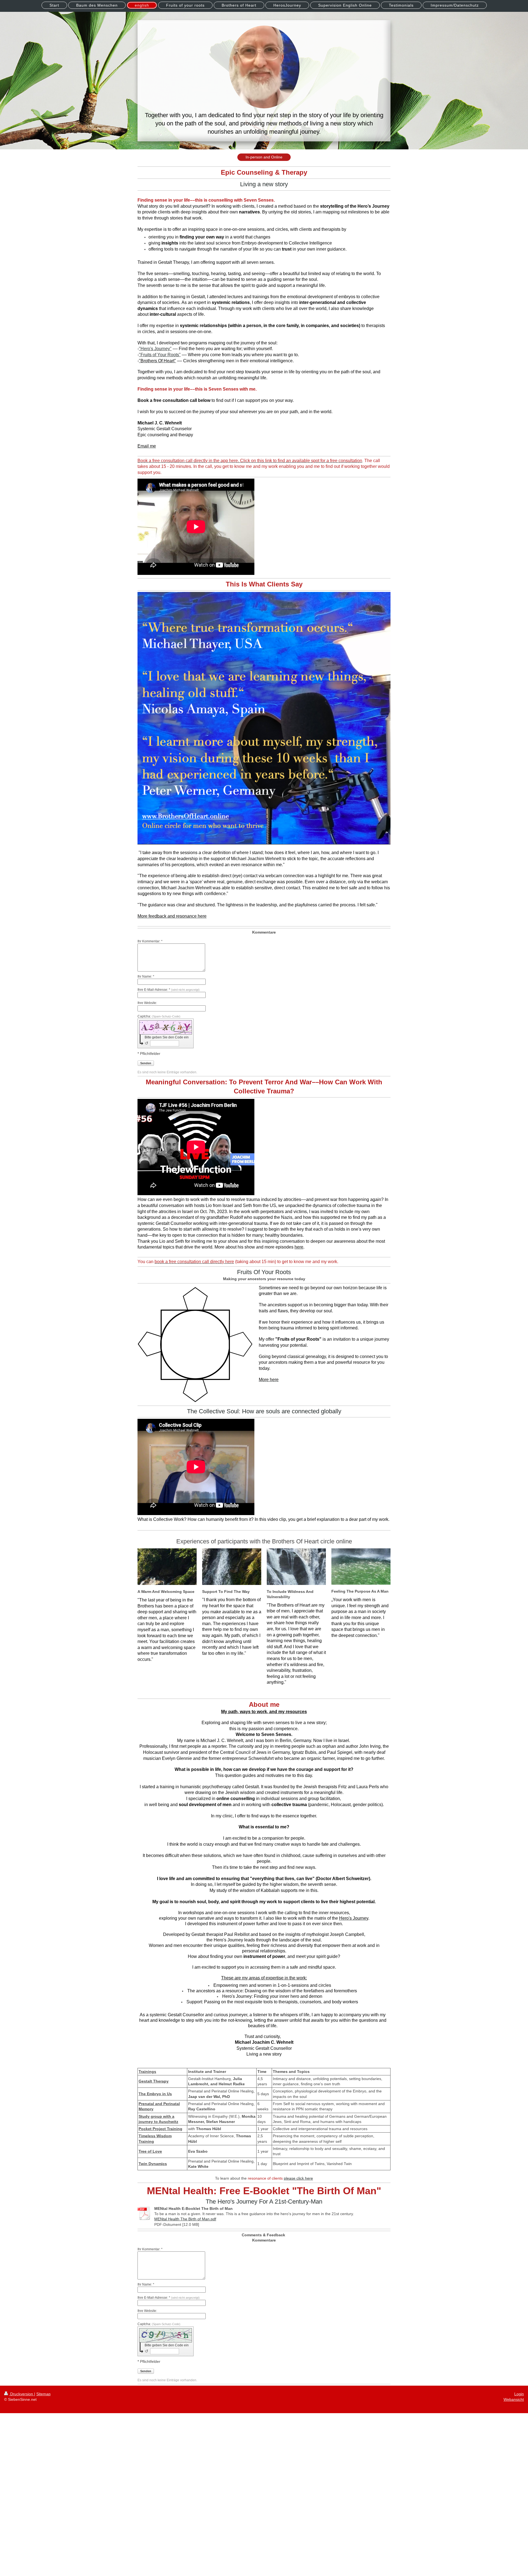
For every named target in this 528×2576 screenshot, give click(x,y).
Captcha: (159, 1016)
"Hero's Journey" (155, 349)
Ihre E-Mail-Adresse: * (169, 990)
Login (519, 2394)
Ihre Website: (147, 1003)
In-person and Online (264, 157)
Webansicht (514, 2399)
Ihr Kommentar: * (150, 941)
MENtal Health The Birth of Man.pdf (185, 2219)
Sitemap (43, 2394)
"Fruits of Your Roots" (160, 355)
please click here (298, 2178)
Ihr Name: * (146, 976)
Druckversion (22, 2394)
